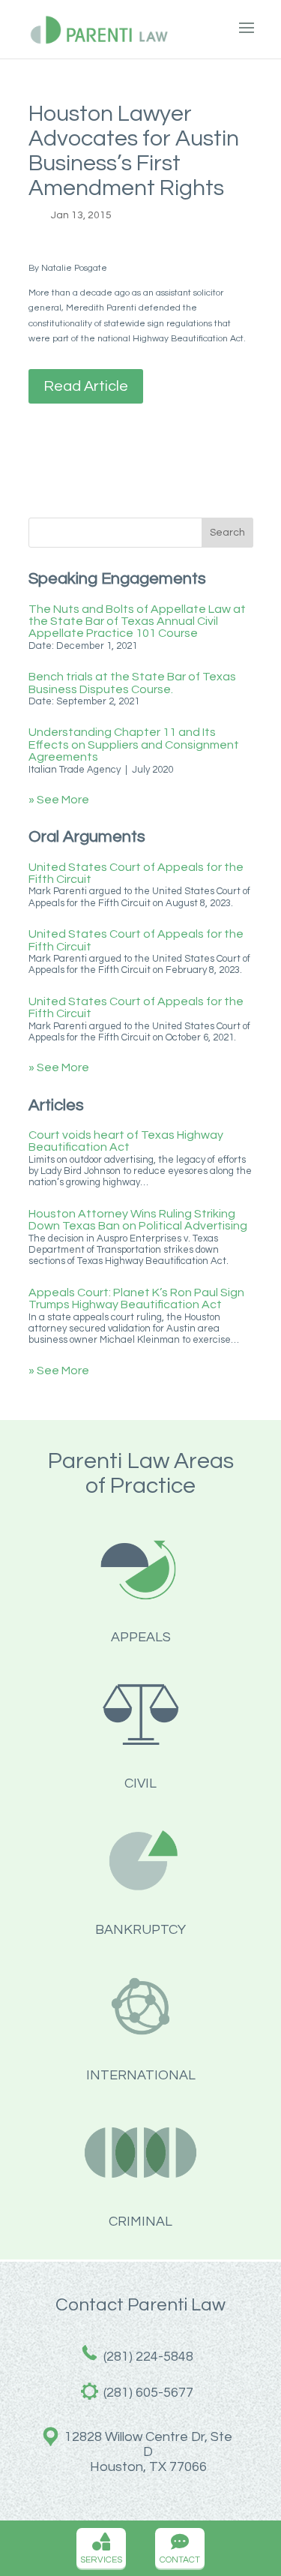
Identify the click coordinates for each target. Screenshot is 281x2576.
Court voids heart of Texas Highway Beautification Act (126, 1141)
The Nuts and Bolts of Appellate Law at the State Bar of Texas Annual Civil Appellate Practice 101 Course (137, 621)
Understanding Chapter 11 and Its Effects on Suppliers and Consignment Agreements (134, 745)
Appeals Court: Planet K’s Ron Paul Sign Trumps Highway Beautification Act (136, 1299)
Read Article (86, 386)
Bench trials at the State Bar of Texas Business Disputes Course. (132, 683)
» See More (59, 800)
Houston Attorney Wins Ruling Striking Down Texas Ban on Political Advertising (138, 1220)
